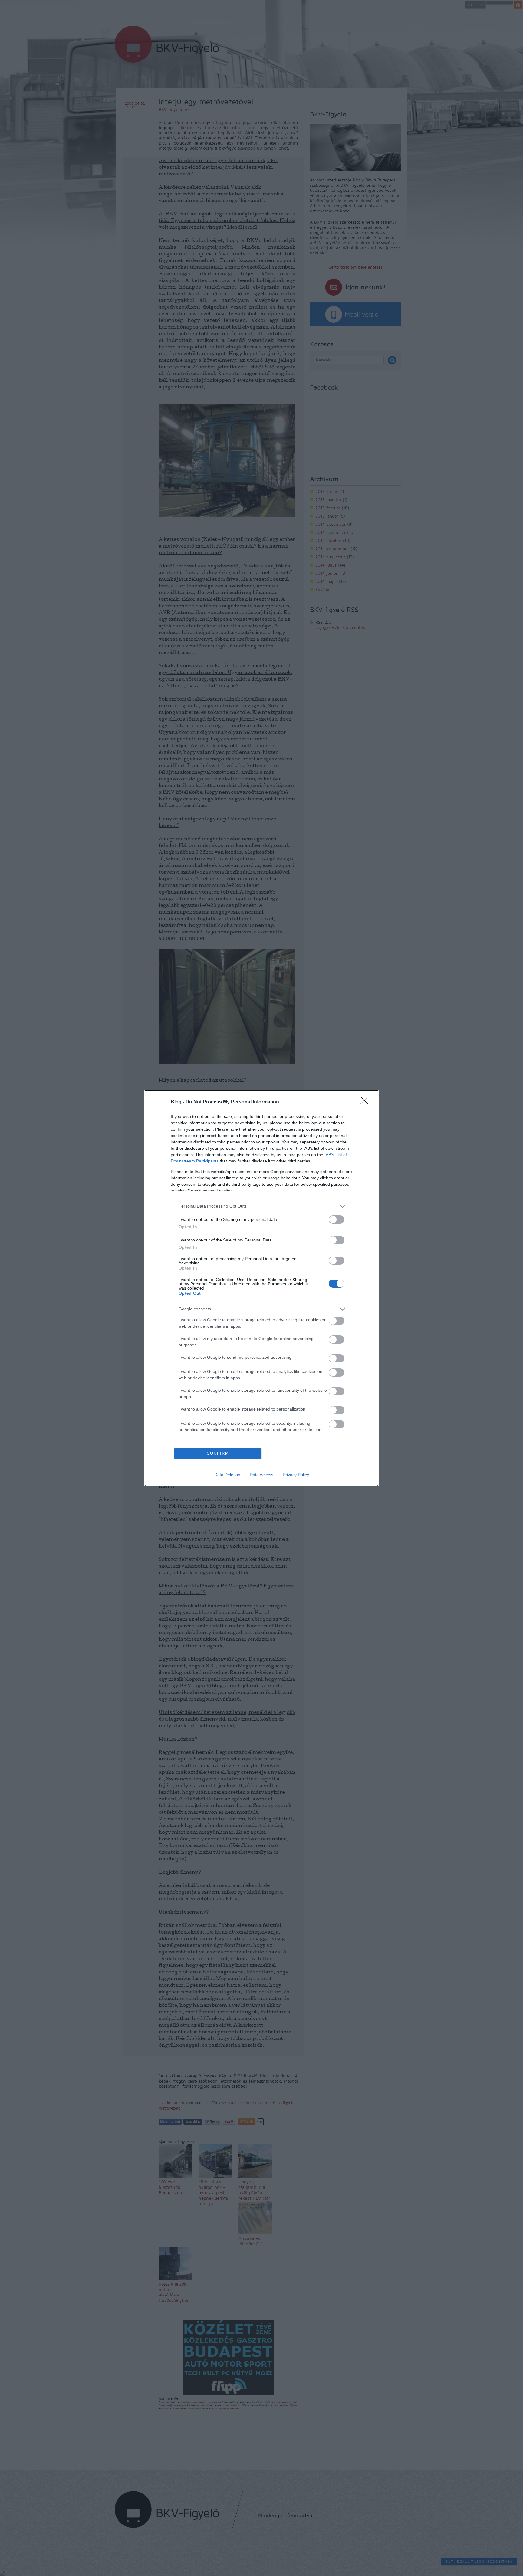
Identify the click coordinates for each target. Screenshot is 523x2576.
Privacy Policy (296, 1475)
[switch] (337, 1219)
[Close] (366, 1102)
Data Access (261, 1475)
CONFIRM (218, 1453)
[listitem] (261, 1206)
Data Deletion (227, 1475)
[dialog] (261, 1288)
